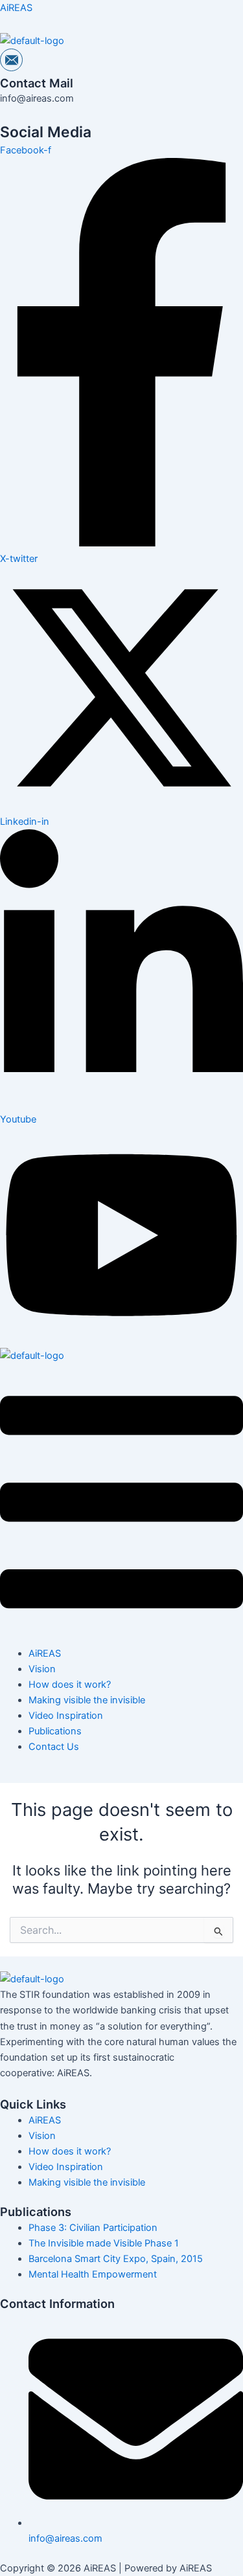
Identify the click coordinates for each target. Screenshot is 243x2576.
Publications (55, 1731)
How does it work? (70, 1685)
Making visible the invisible (87, 1700)
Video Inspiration (66, 1716)
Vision (42, 1669)
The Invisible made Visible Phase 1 (104, 2243)
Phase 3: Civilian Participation (93, 2228)
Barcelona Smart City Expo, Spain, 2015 (116, 2259)
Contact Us (54, 1747)
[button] (121, 1505)
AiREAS (16, 8)
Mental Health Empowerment (93, 2274)
